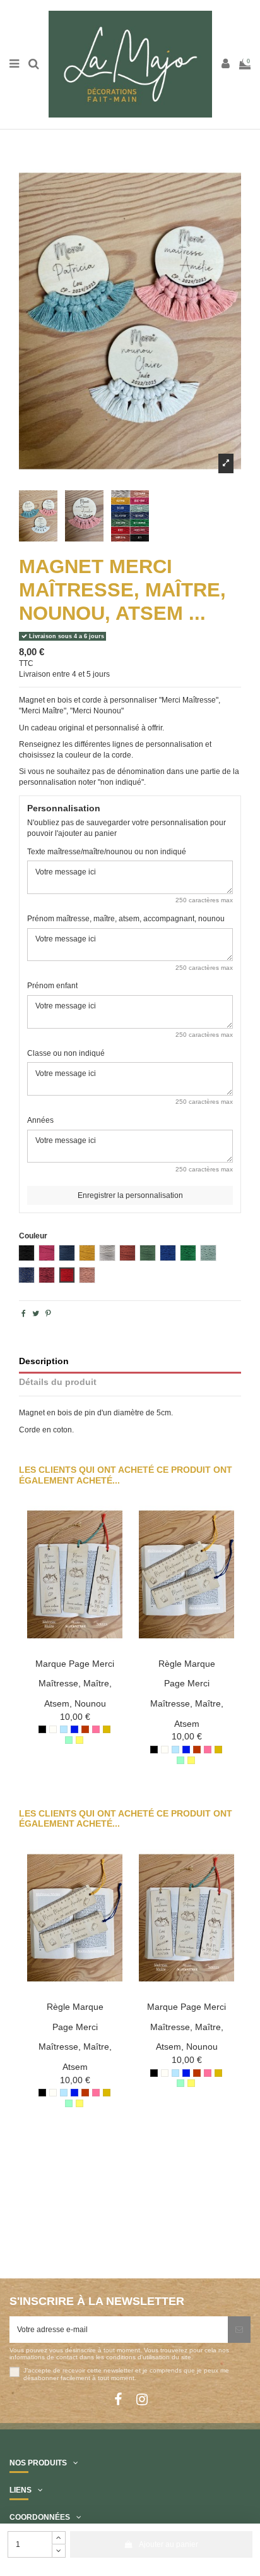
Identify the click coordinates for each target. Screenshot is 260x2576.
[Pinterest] (48, 1314)
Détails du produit (58, 1382)
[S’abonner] (239, 2330)
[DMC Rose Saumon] (96, 1729)
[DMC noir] (42, 1729)
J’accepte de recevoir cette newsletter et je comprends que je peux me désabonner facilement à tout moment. (126, 2374)
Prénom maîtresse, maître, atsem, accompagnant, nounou (126, 919)
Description (44, 1361)
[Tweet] (36, 1314)
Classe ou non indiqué (66, 1053)
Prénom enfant (52, 986)
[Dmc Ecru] (53, 1729)
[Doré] (107, 1729)
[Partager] (24, 1314)
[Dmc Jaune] (80, 1740)
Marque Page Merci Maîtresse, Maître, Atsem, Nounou (75, 1684)
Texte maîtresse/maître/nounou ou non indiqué (107, 852)
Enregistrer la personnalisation (130, 1195)
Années (40, 1120)
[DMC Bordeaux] (85, 1729)
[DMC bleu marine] (74, 1729)
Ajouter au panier (168, 2544)
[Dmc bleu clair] (64, 1729)
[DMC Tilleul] (69, 1740)
